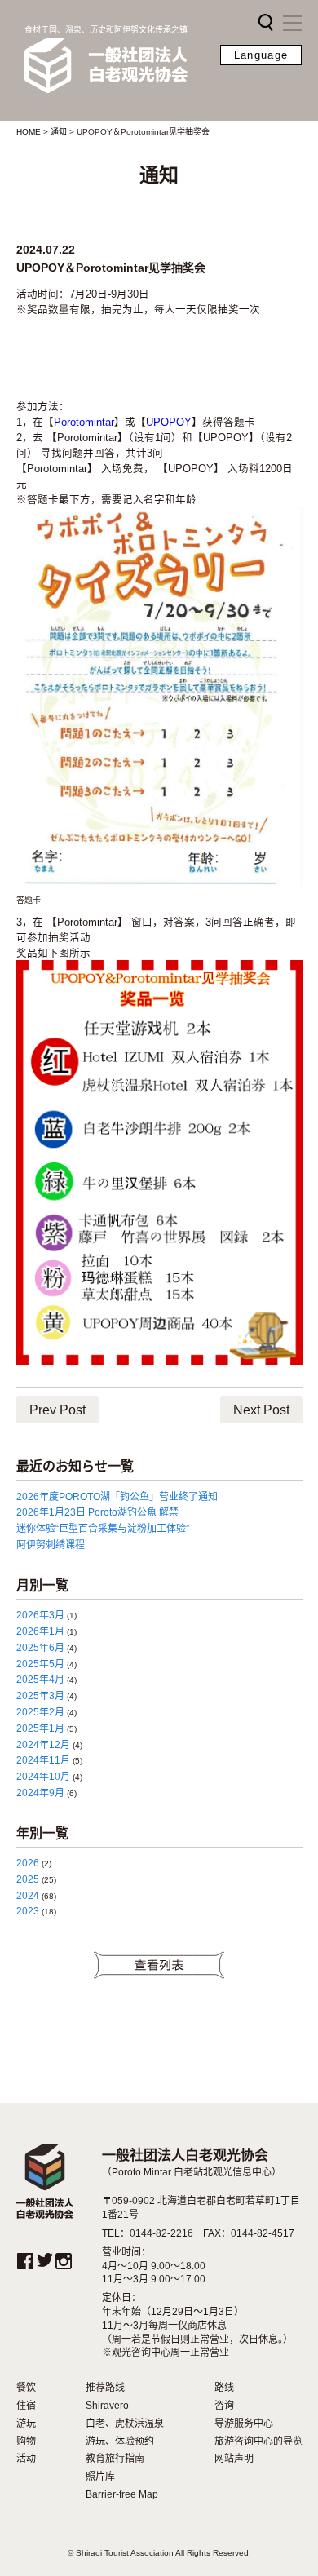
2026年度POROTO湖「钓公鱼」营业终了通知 (117, 1497)
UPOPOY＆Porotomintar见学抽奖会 (111, 268)
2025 (28, 1879)
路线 (224, 2388)
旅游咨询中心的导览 (258, 2441)
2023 (28, 1911)
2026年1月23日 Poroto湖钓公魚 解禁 (97, 1512)
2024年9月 (40, 1793)
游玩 (26, 2423)
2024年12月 (43, 1745)
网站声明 (234, 2459)
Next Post (261, 1410)
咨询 (224, 2406)
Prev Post (57, 1410)
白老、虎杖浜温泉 (125, 2423)
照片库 (100, 2476)
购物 (26, 2441)
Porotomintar (84, 423)
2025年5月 (40, 1664)
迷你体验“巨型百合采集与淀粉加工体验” (103, 1529)
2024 (28, 1896)
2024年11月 (43, 1760)
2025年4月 (40, 1680)
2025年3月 (40, 1696)
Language (261, 55)
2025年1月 (40, 1728)
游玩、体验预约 (120, 2441)
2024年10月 (43, 1777)
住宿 (26, 2406)
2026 (28, 1863)
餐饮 (26, 2388)
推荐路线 (105, 2388)
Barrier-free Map (122, 2494)
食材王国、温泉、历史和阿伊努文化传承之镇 (106, 30)
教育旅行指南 (115, 2459)
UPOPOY (169, 423)
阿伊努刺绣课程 (51, 1545)
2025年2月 (40, 1712)
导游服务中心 (244, 2423)
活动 (26, 2459)
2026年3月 (40, 1615)
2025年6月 (40, 1648)
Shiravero (107, 2406)
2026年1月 (40, 1631)
